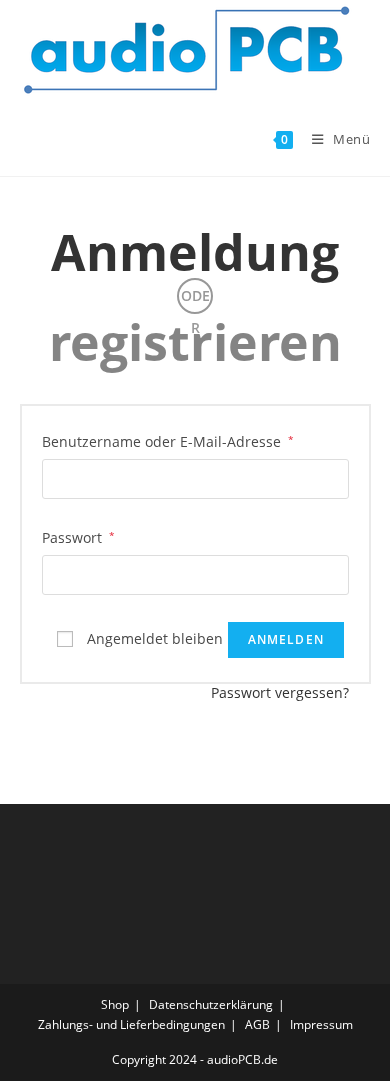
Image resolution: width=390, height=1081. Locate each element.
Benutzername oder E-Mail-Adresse (168, 441)
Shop (115, 1004)
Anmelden (286, 639)
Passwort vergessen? (280, 692)
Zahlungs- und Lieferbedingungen (131, 1024)
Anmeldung (195, 252)
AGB (257, 1024)
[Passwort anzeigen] (329, 574)
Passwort (78, 537)
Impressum (321, 1024)
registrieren (195, 342)
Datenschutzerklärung (211, 1004)
